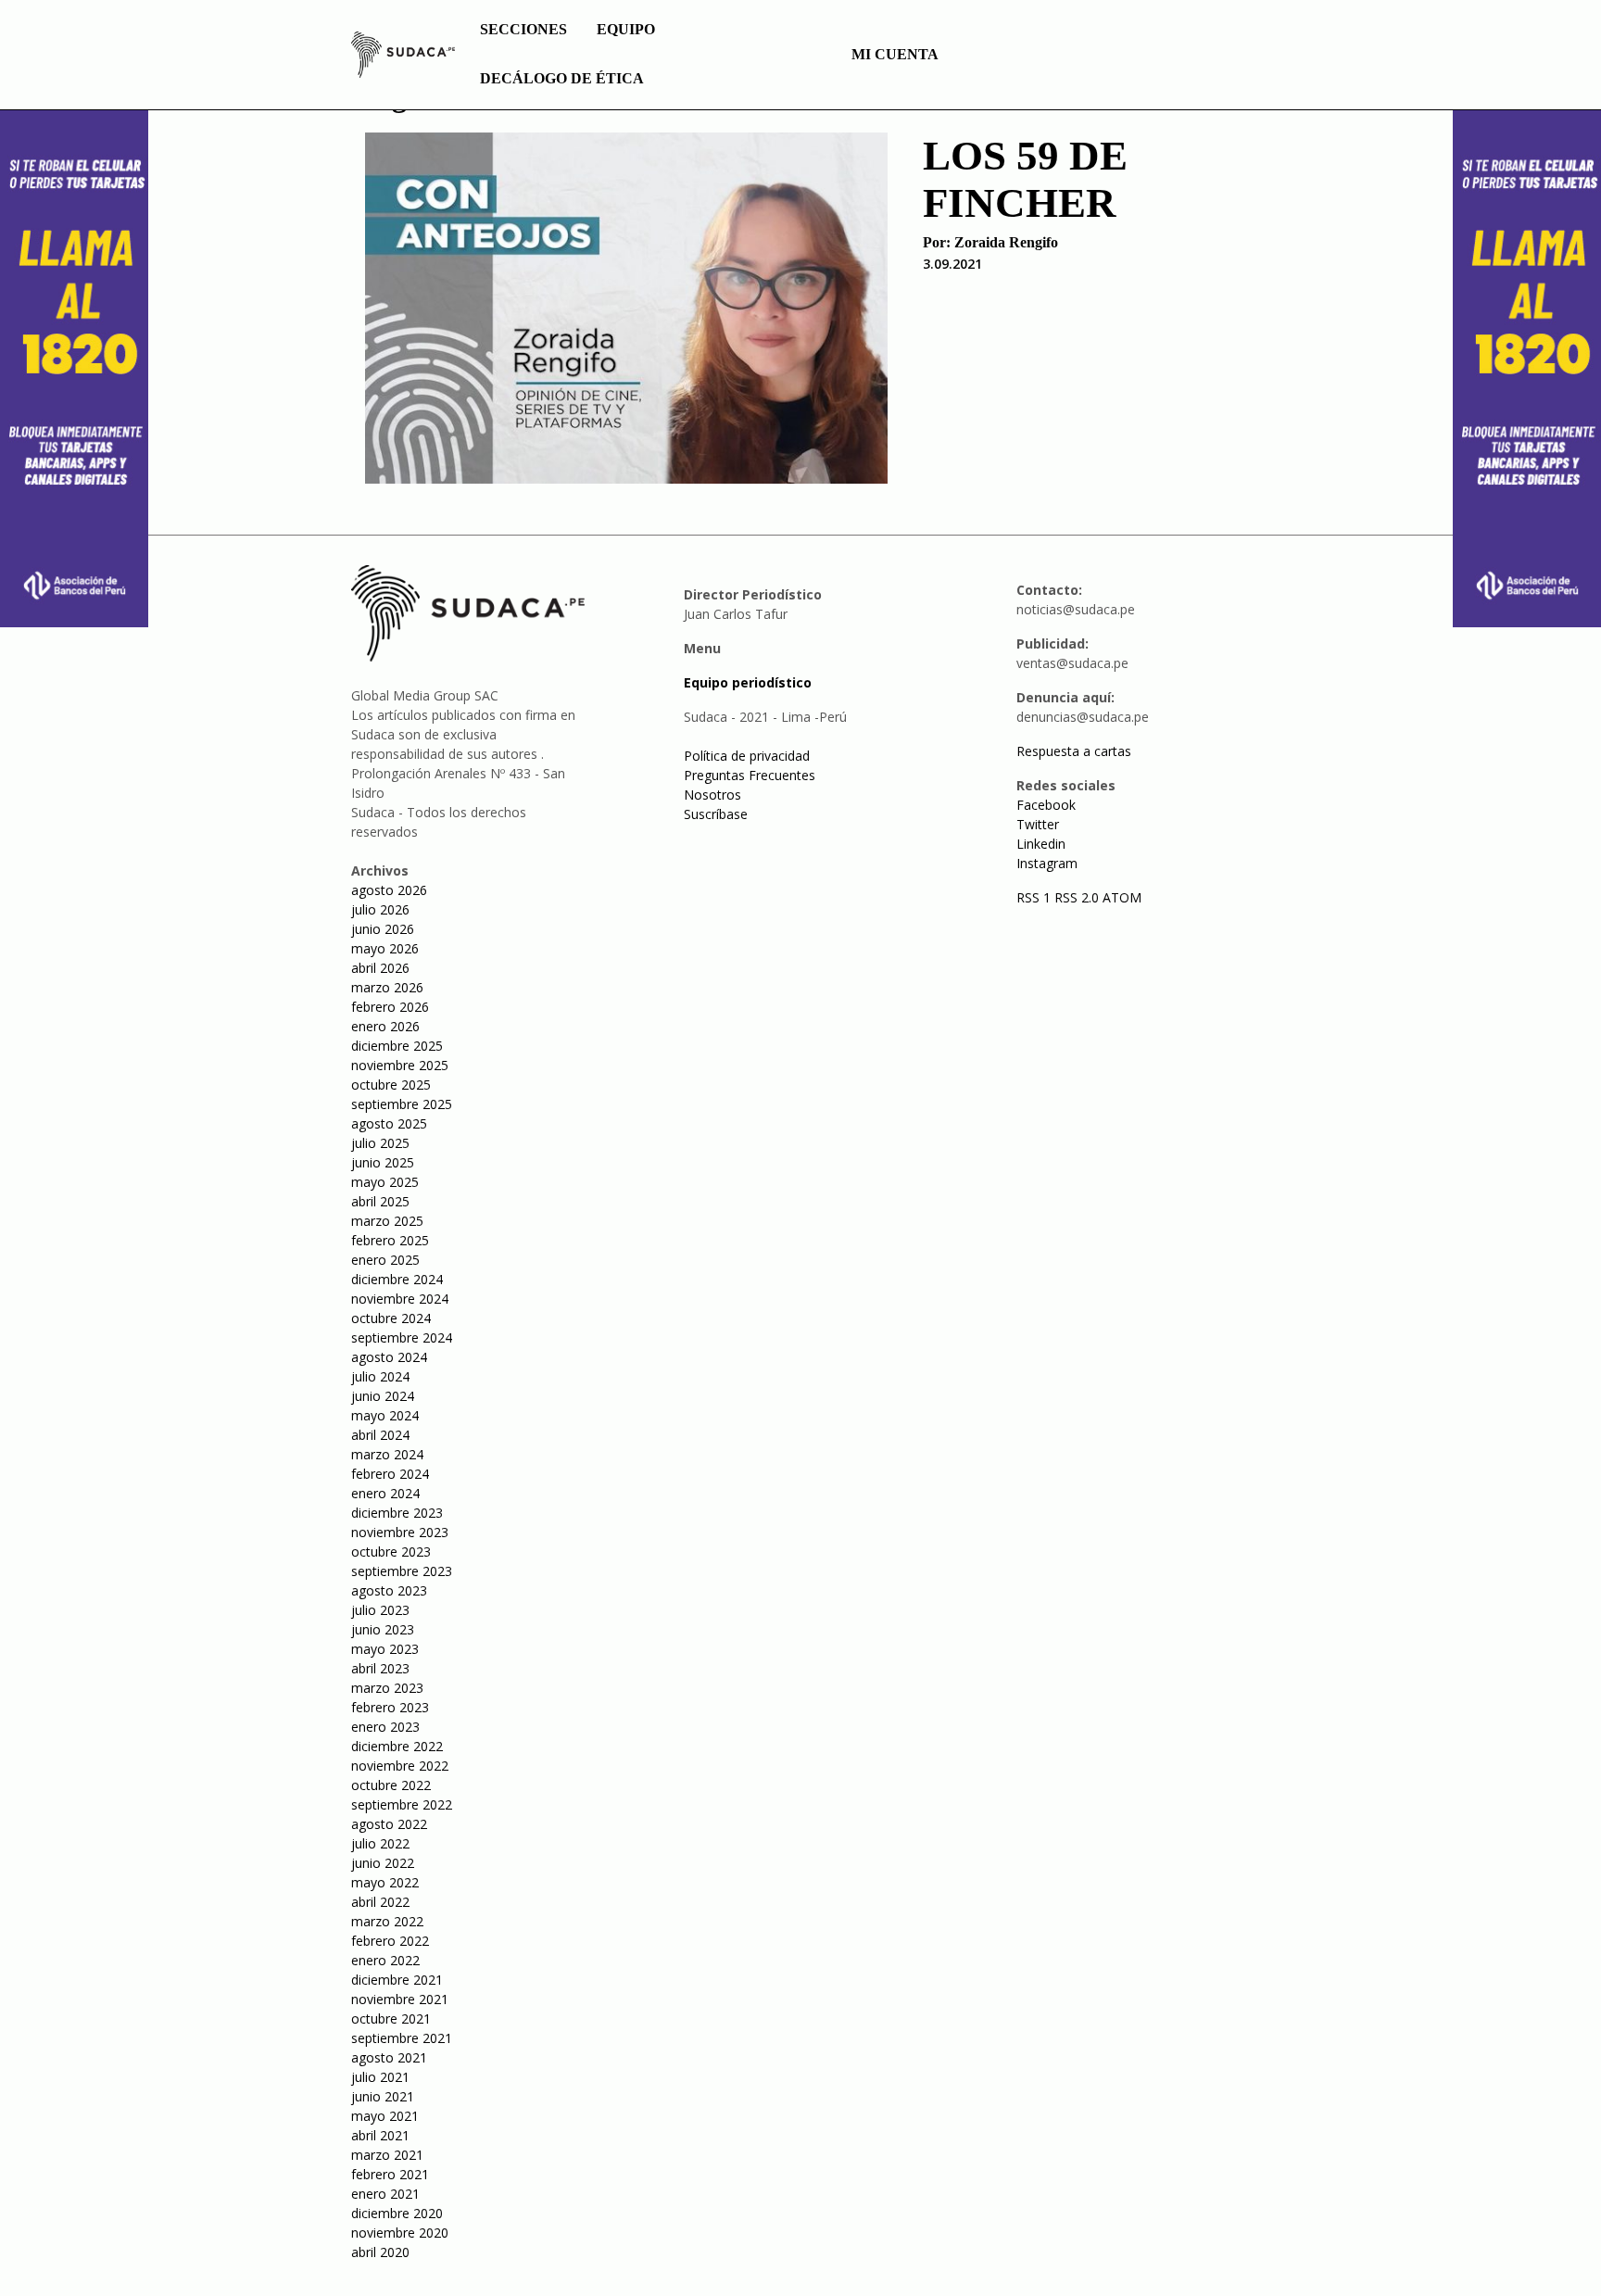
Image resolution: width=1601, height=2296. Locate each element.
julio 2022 (380, 1843)
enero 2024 (385, 1493)
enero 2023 (385, 1727)
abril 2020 (380, 2252)
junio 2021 (383, 2096)
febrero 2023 (390, 1707)
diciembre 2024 (397, 1279)
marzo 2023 (387, 1688)
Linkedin (1041, 844)
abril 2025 (380, 1201)
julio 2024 (380, 1376)
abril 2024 (380, 1435)
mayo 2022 (385, 1882)
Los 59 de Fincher (1025, 179)
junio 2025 (383, 1162)
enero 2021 (385, 2194)
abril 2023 (380, 1668)
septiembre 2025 (402, 1104)
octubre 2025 (391, 1085)
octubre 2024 (391, 1318)
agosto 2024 (389, 1357)
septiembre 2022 (402, 1804)
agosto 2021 (389, 2057)
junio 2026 (383, 929)
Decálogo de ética (562, 78)
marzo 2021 (387, 2155)
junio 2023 (383, 1629)
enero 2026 (385, 1026)
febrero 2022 (390, 1941)
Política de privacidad (747, 756)
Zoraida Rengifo (1006, 242)
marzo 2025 (387, 1221)
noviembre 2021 (400, 1999)
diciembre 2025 (397, 1046)
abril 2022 (380, 1902)
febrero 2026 (390, 1007)
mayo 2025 (385, 1182)
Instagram (1047, 863)
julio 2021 (380, 2077)
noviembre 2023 (400, 1532)
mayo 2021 (385, 2116)
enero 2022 (385, 1960)
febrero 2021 (390, 2174)
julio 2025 (380, 1143)
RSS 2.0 (1077, 897)
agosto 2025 (389, 1123)
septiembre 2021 (402, 2038)
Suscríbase (716, 814)
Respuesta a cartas (1074, 751)
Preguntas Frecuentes (750, 775)
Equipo (626, 29)
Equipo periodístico (748, 682)
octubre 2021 (391, 2018)
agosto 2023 (389, 1590)
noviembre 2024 (400, 1299)
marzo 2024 (387, 1454)
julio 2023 (380, 1610)
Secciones (523, 29)
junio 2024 (383, 1396)
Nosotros (712, 795)
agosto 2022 (389, 1824)
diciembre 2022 (397, 1746)
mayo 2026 (385, 948)
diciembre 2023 (397, 1513)
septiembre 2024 (402, 1337)
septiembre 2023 (402, 1571)
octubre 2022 (391, 1785)
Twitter (1038, 824)
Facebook (1046, 805)
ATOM (1122, 897)
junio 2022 (383, 1863)
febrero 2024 (390, 1474)
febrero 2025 (390, 1240)
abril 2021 (380, 2135)
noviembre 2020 (400, 2233)
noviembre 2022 (400, 1766)
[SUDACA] (403, 57)
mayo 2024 (385, 1415)
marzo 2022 (387, 1921)
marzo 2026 (387, 987)
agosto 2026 (389, 890)
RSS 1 (1035, 897)
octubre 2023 (391, 1552)
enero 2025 (385, 1260)
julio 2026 (380, 909)
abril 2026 (380, 968)
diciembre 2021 (397, 1980)
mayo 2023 (385, 1649)
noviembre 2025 (400, 1065)
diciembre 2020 (397, 2213)
